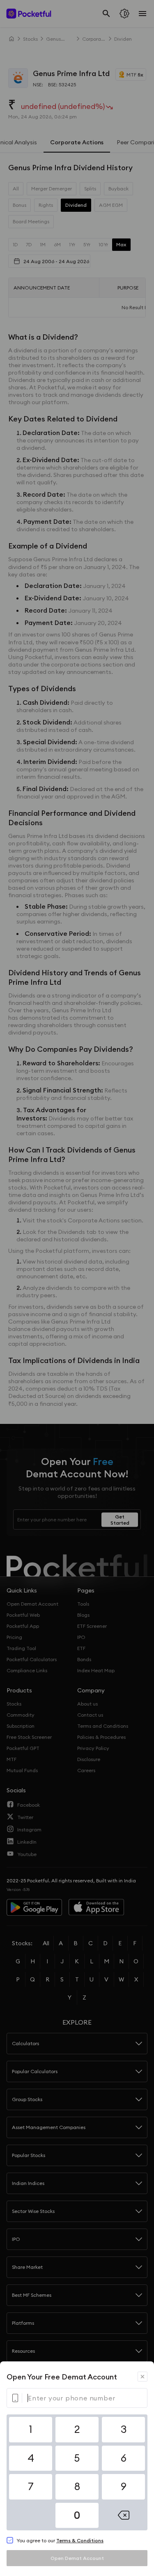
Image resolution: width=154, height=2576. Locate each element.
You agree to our (60, 2540)
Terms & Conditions (80, 2540)
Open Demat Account (77, 2558)
